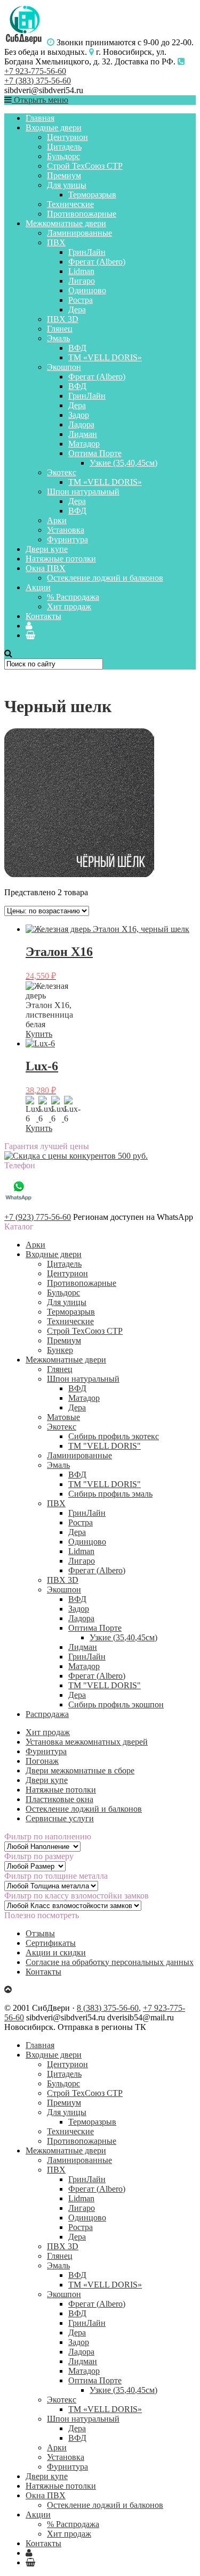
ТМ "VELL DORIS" (105, 1446)
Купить (39, 1034)
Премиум (64, 175)
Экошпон (64, 367)
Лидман (83, 434)
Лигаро (82, 281)
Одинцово (87, 290)
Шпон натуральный (83, 492)
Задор (79, 415)
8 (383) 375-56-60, (109, 2008)
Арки (57, 520)
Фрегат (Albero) (97, 262)
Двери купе (47, 549)
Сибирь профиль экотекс (114, 1436)
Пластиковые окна (59, 1799)
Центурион (67, 137)
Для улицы (67, 185)
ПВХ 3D (63, 319)
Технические (70, 204)
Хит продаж (69, 606)
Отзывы (40, 1933)
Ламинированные (79, 233)
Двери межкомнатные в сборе (80, 1770)
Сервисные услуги (60, 1818)
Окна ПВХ (46, 568)
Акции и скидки (56, 1952)
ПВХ (56, 242)
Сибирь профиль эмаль (110, 1494)
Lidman (81, 271)
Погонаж (42, 1761)
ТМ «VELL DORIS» (105, 357)
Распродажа (47, 1714)
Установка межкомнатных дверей (87, 1742)
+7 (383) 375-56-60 (38, 81)
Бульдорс (63, 156)
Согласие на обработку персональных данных (110, 1962)
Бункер (60, 1350)
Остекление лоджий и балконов (105, 578)
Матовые (63, 1417)
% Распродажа (73, 597)
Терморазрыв (92, 195)
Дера (77, 309)
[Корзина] (30, 635)
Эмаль (58, 338)
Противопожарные (82, 214)
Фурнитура (67, 539)
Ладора (81, 424)
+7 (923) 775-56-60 (38, 1217)
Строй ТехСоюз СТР (85, 166)
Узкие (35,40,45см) (123, 463)
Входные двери (54, 127)
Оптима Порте (95, 453)
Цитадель (64, 147)
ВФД (77, 348)
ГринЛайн (87, 252)
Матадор (84, 444)
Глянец (60, 329)
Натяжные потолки (61, 559)
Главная (40, 118)
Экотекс (62, 472)
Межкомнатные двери (66, 223)
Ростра (81, 300)
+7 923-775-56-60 (35, 71)
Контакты (43, 616)
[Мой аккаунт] (29, 626)
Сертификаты (51, 1943)
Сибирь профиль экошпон (116, 1704)
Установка (66, 530)
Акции (38, 587)
